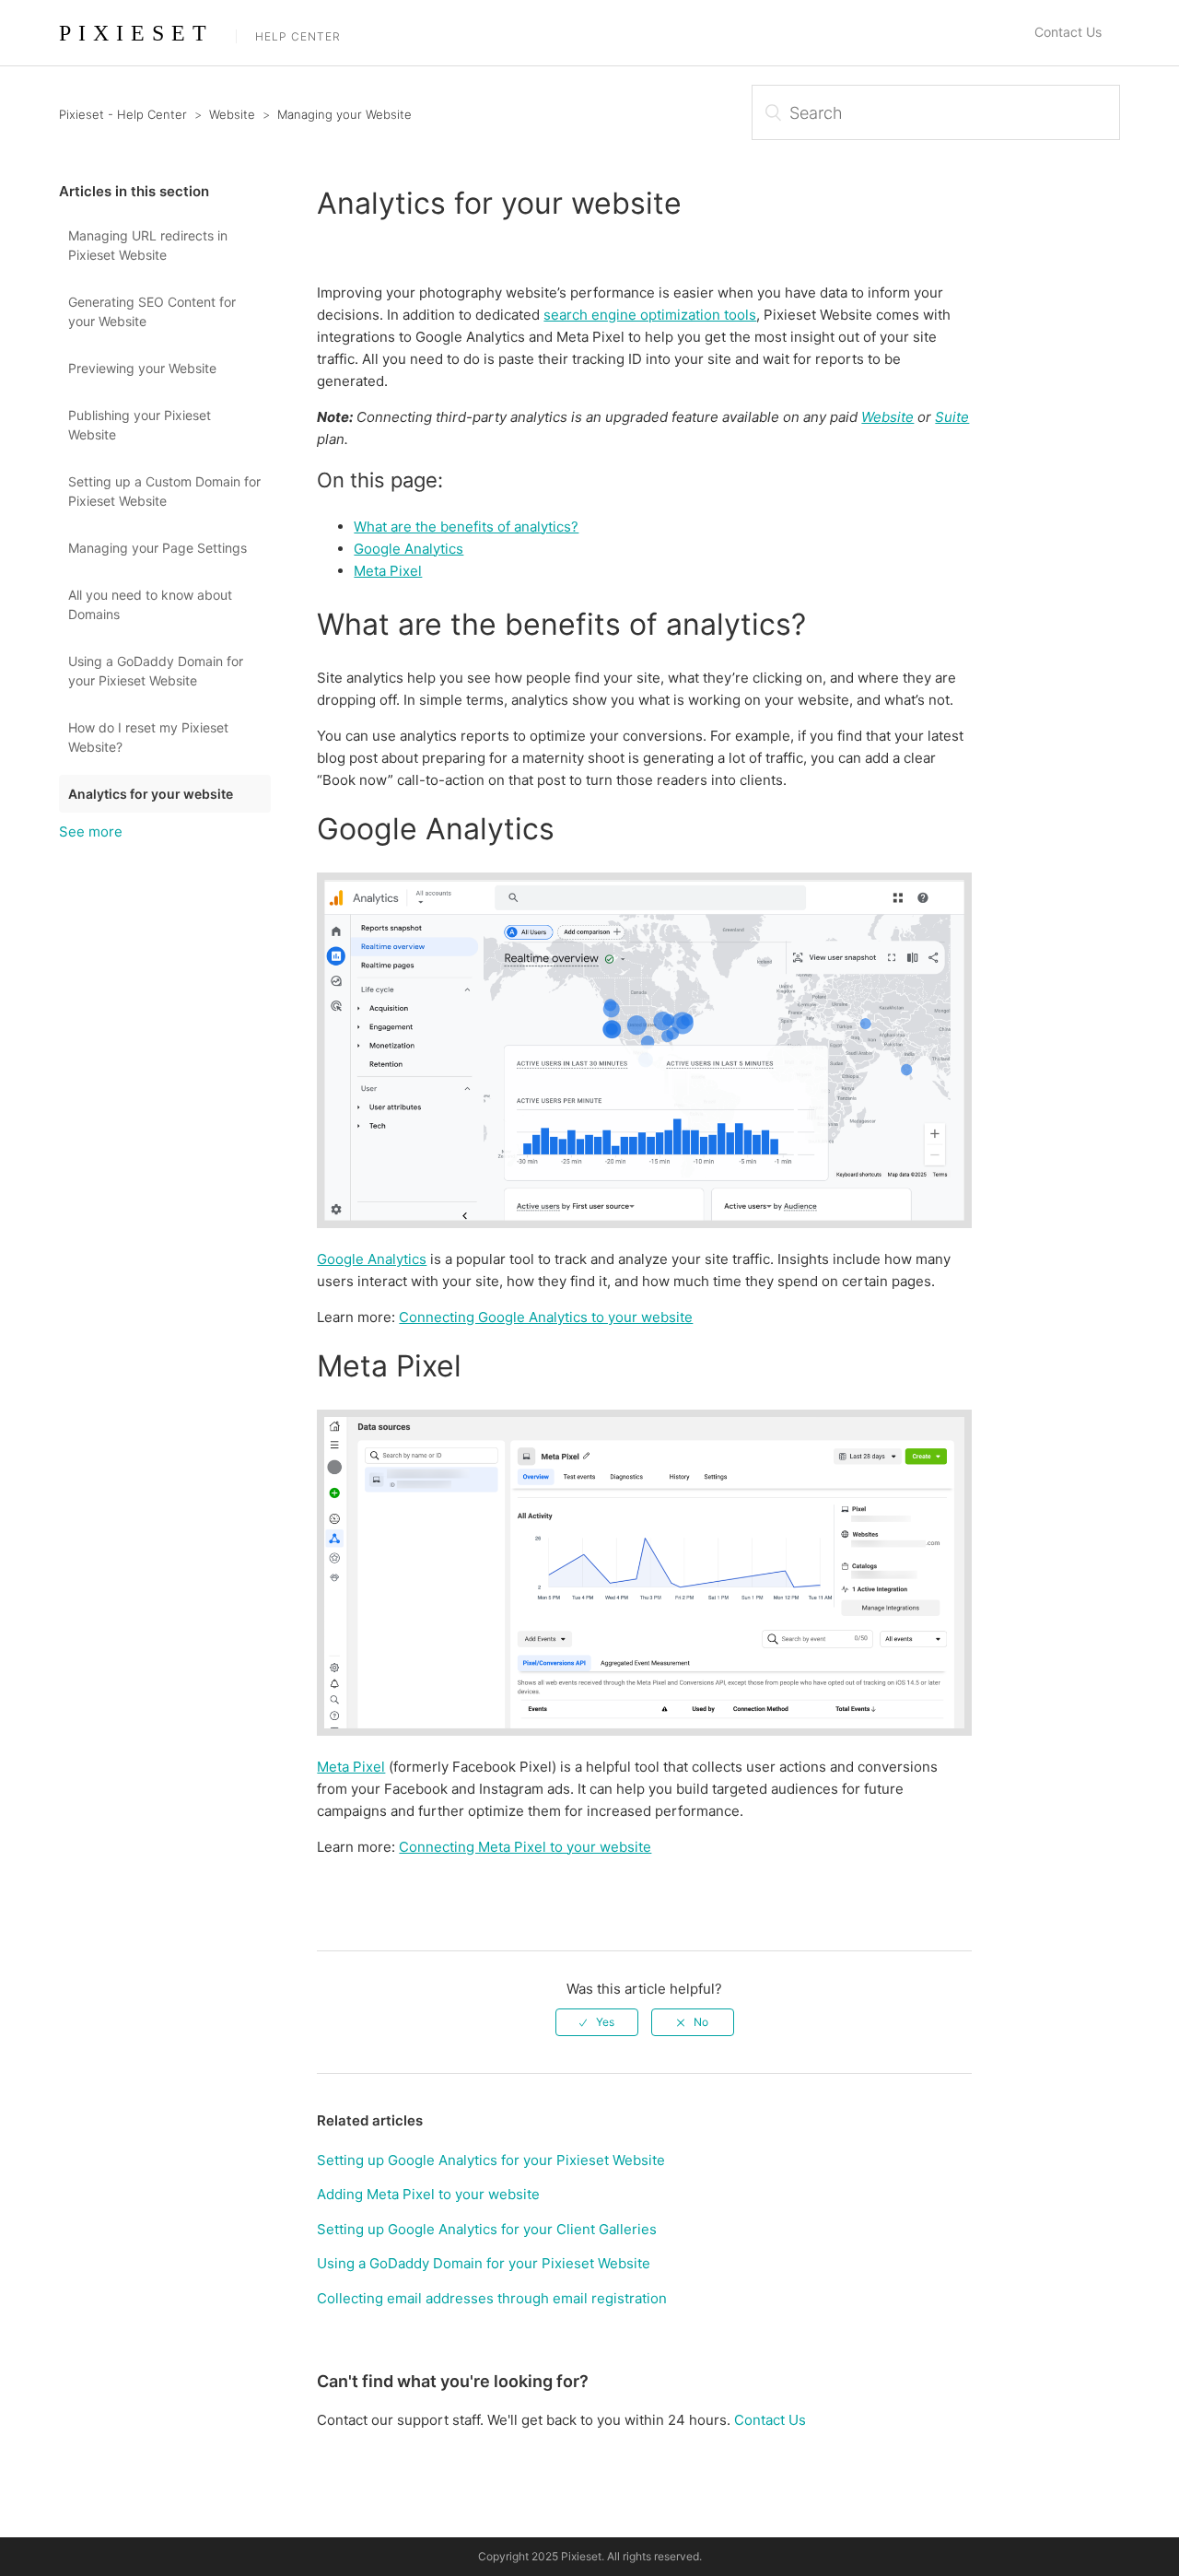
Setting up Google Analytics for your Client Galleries (487, 2229)
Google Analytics (409, 549)
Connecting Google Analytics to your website (546, 1317)
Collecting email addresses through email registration (492, 2298)
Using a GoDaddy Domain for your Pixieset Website (156, 671)
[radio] (597, 2022)
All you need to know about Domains (150, 604)
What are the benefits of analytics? (466, 527)
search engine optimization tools (650, 315)
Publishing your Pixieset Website (140, 425)
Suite (952, 417)
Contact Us (1068, 32)
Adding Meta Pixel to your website (428, 2194)
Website (232, 114)
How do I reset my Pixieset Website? (148, 737)
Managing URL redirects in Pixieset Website (148, 245)
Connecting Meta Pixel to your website (525, 1847)
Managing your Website (344, 114)
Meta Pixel (388, 571)
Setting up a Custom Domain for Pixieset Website (164, 491)
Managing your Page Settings (158, 548)
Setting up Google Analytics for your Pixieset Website (491, 2160)
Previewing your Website (142, 368)
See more (91, 831)
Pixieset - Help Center (123, 114)
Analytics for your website (151, 794)
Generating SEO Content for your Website (152, 311)
